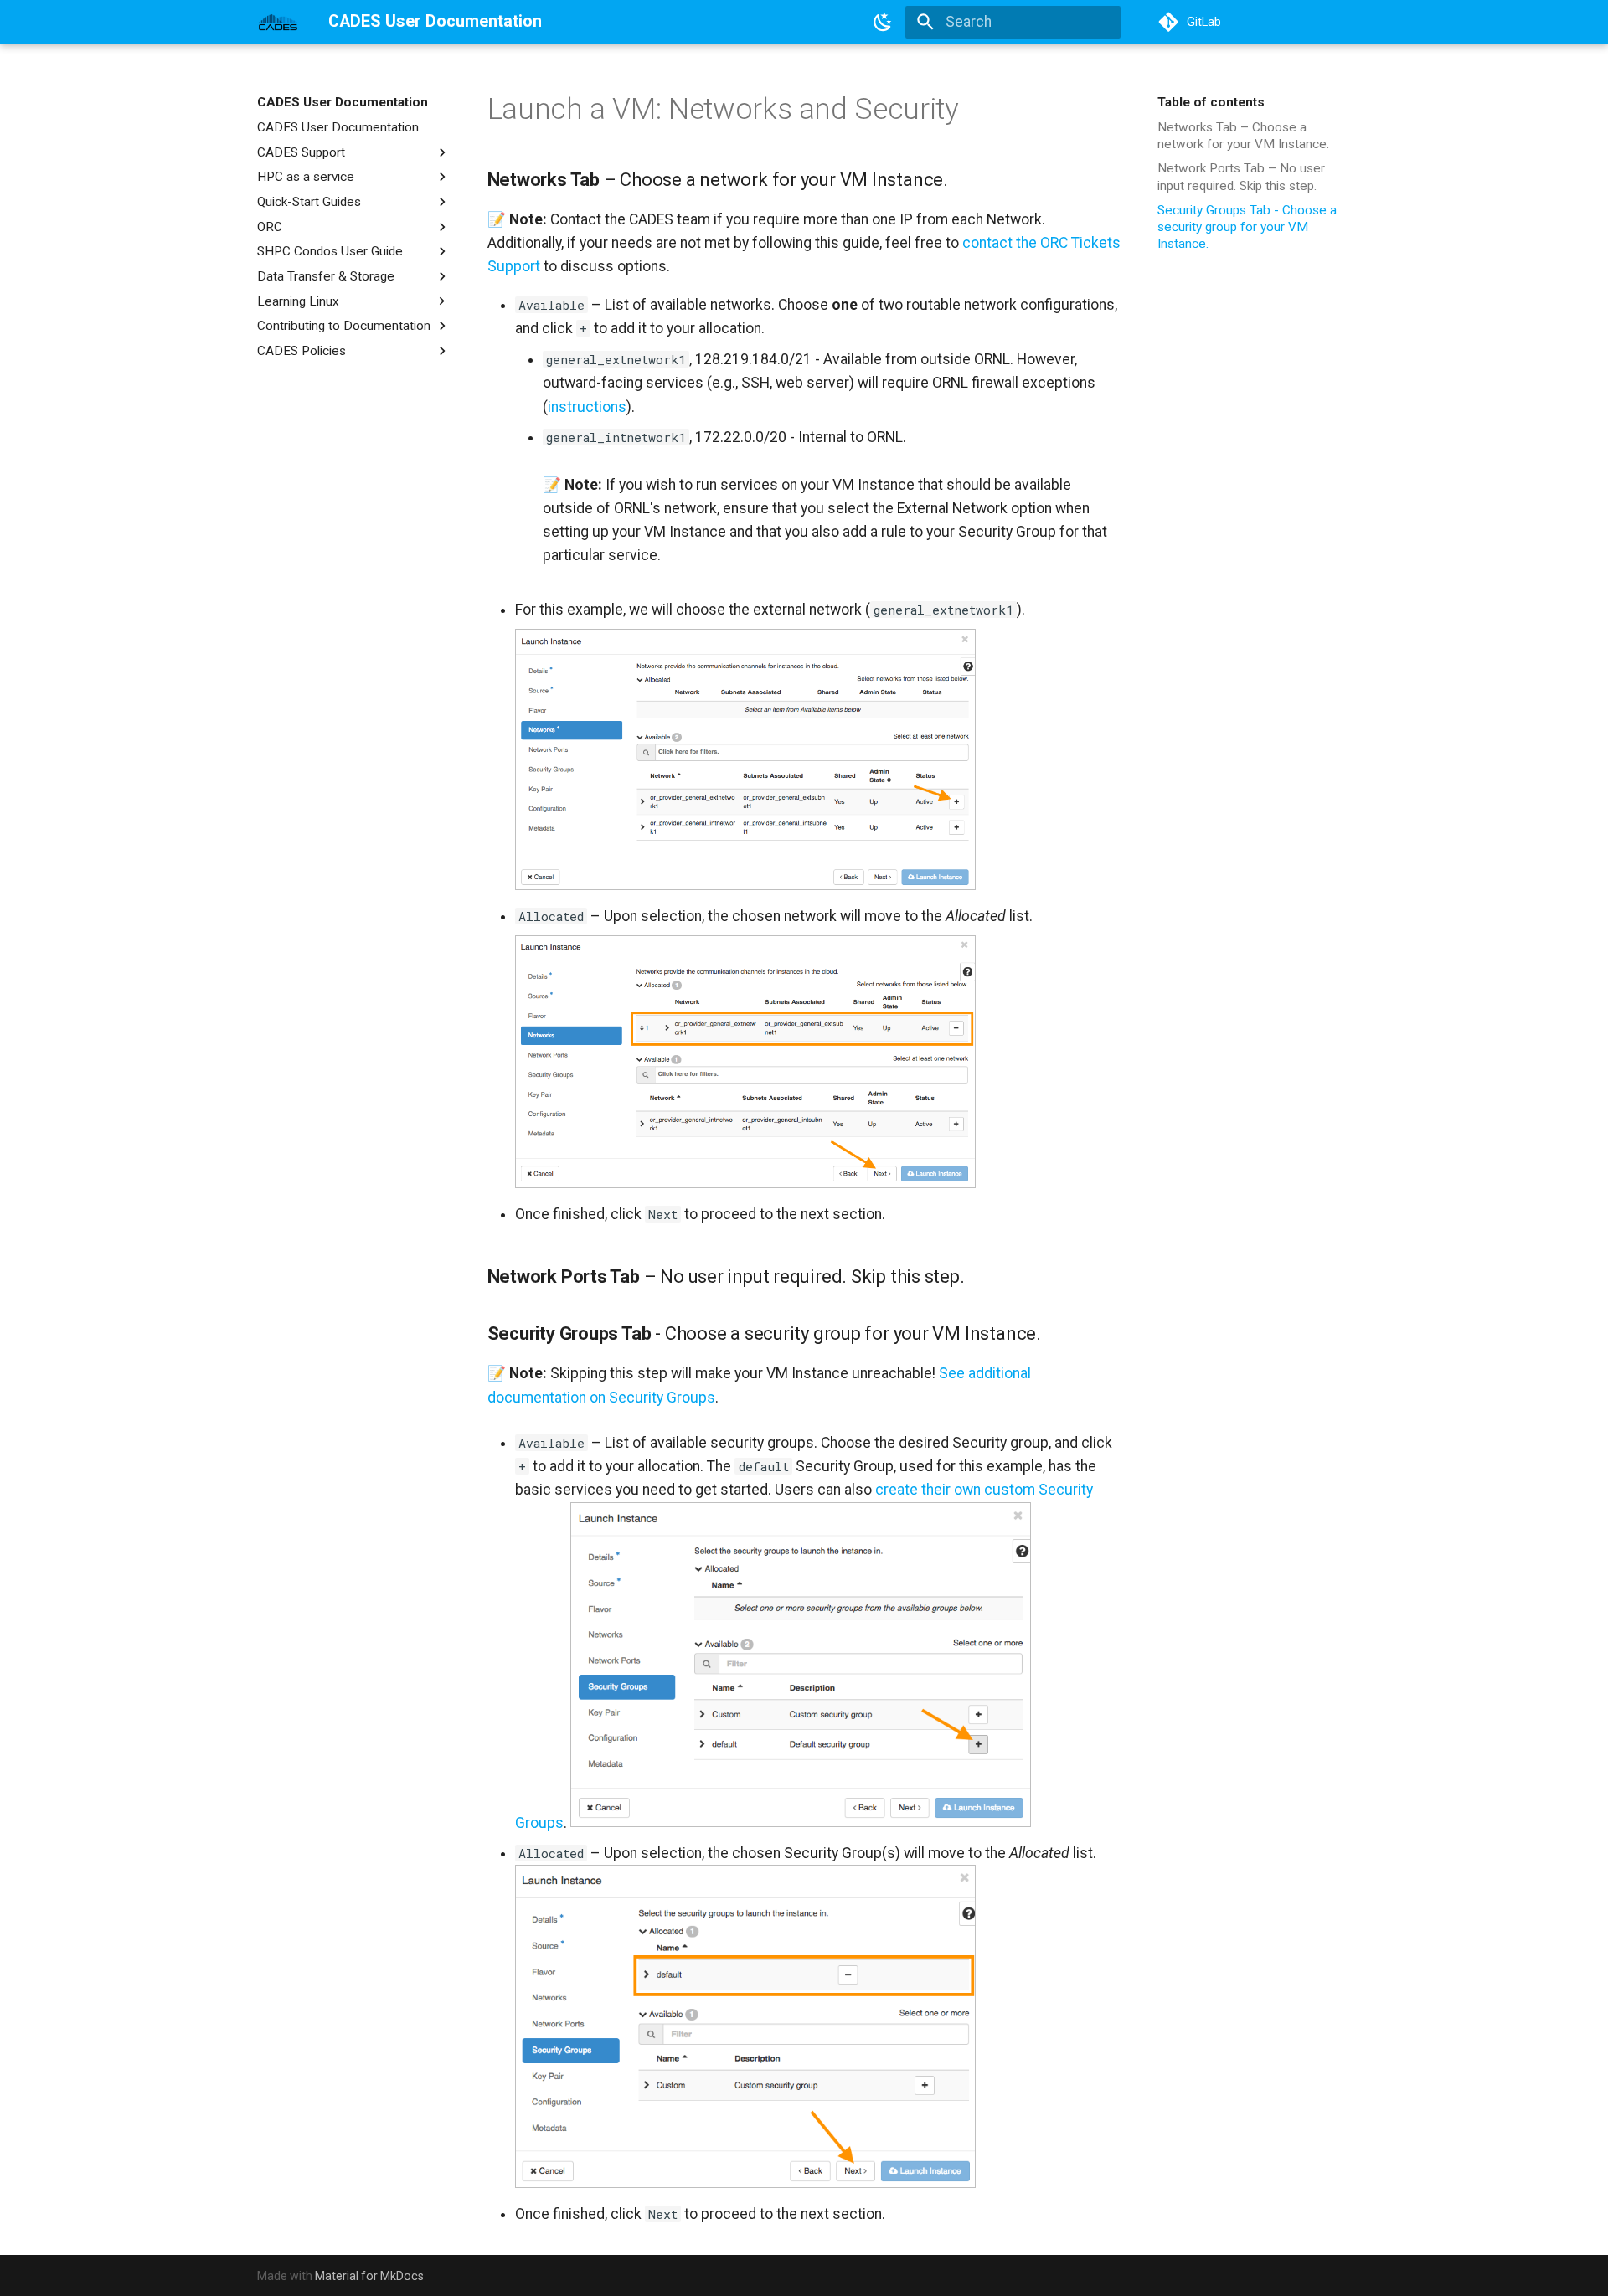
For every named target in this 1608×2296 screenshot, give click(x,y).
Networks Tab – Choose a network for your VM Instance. (1245, 136)
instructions (587, 407)
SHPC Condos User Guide (330, 251)
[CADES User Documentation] (278, 22)
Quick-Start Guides (309, 202)
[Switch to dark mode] (884, 22)
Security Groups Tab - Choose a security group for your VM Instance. (1247, 227)
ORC (270, 226)
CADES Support (301, 152)
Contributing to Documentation (344, 326)
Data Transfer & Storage (326, 276)
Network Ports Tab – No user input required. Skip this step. (1241, 177)
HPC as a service (306, 177)
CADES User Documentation (343, 102)
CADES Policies (301, 351)
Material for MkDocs (369, 2276)
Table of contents (1211, 102)
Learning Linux (298, 301)
